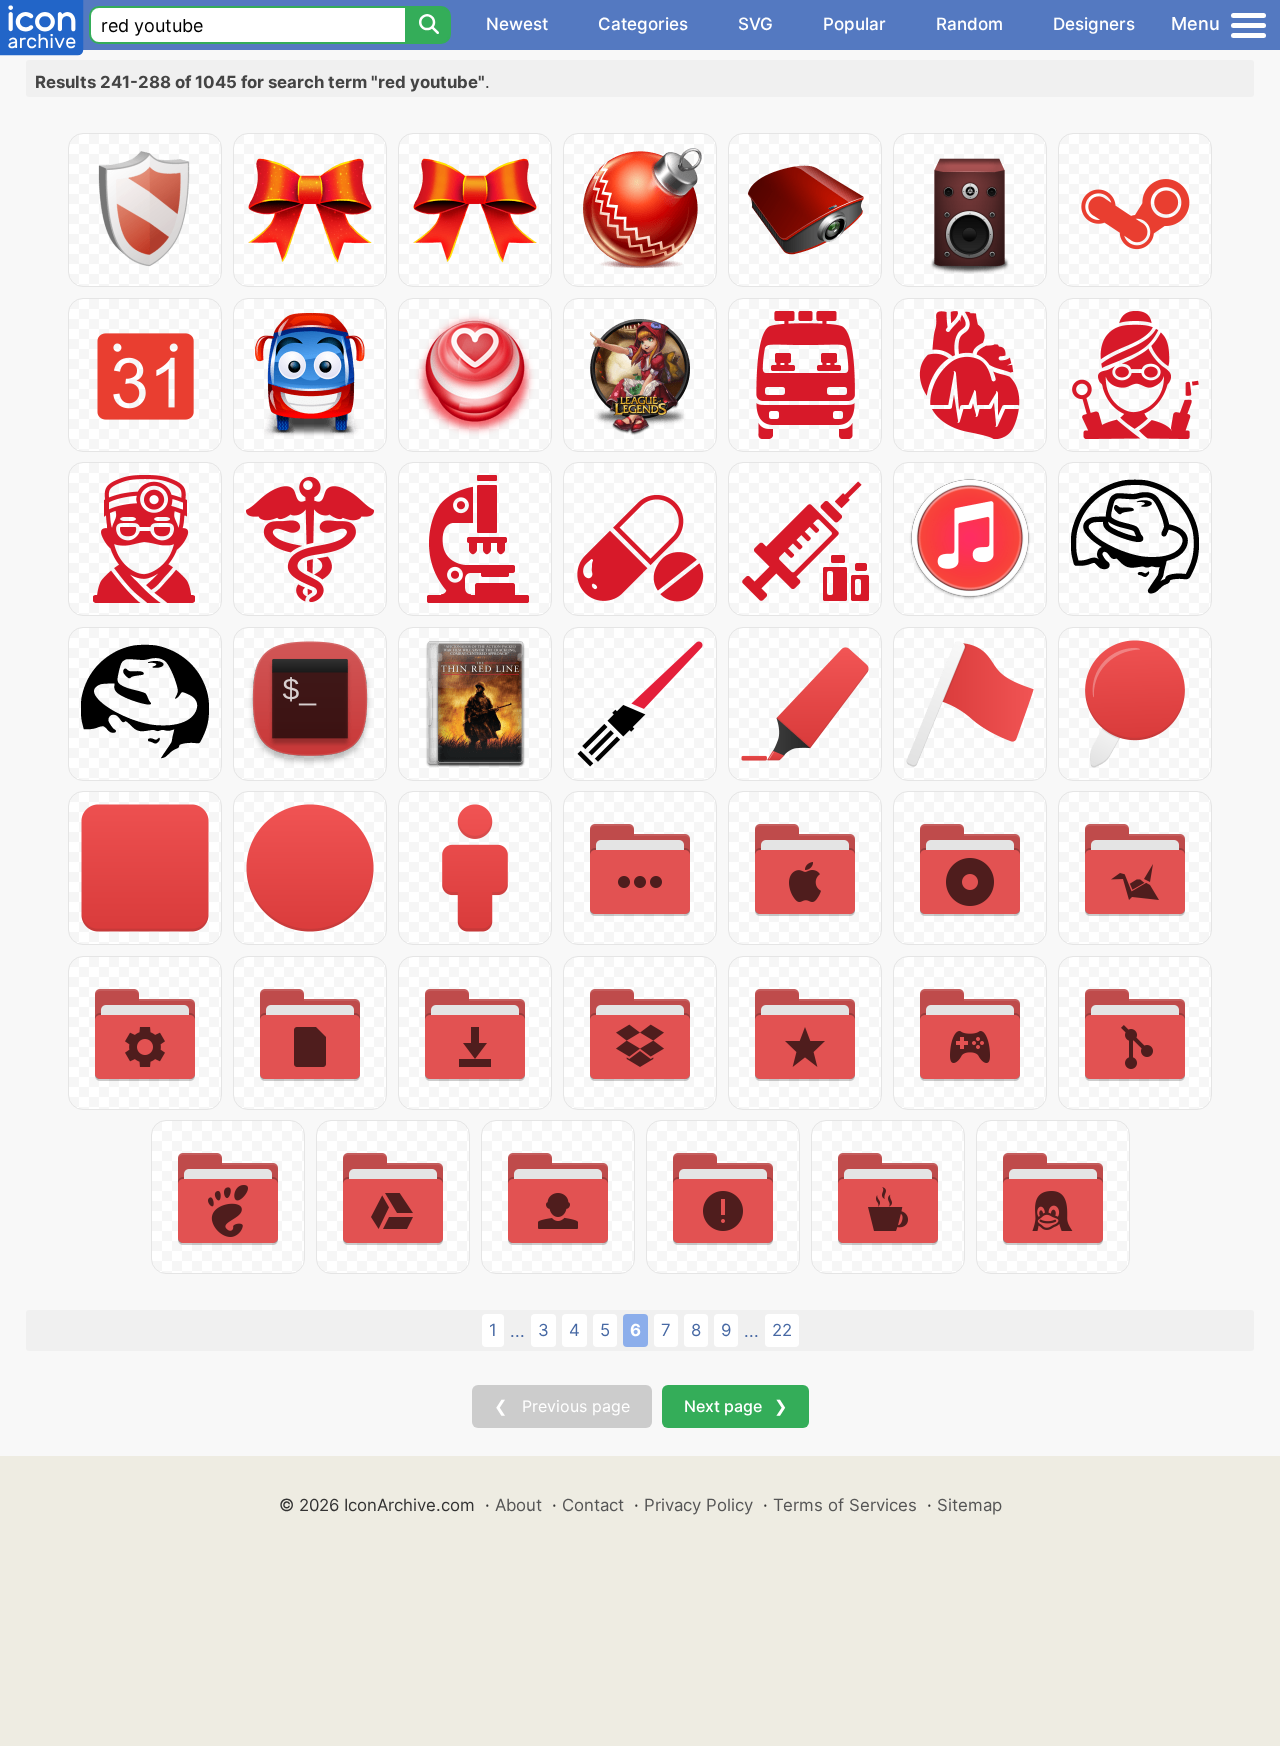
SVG (755, 24)
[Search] (428, 25)
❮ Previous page (562, 1406)
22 (782, 1330)
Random (969, 24)
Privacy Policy (698, 1505)
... (517, 1331)
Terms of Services (845, 1505)
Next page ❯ (735, 1406)
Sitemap (969, 1505)
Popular (854, 24)
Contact (593, 1505)
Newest (517, 24)
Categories (643, 24)
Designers (1094, 24)
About (518, 1505)
